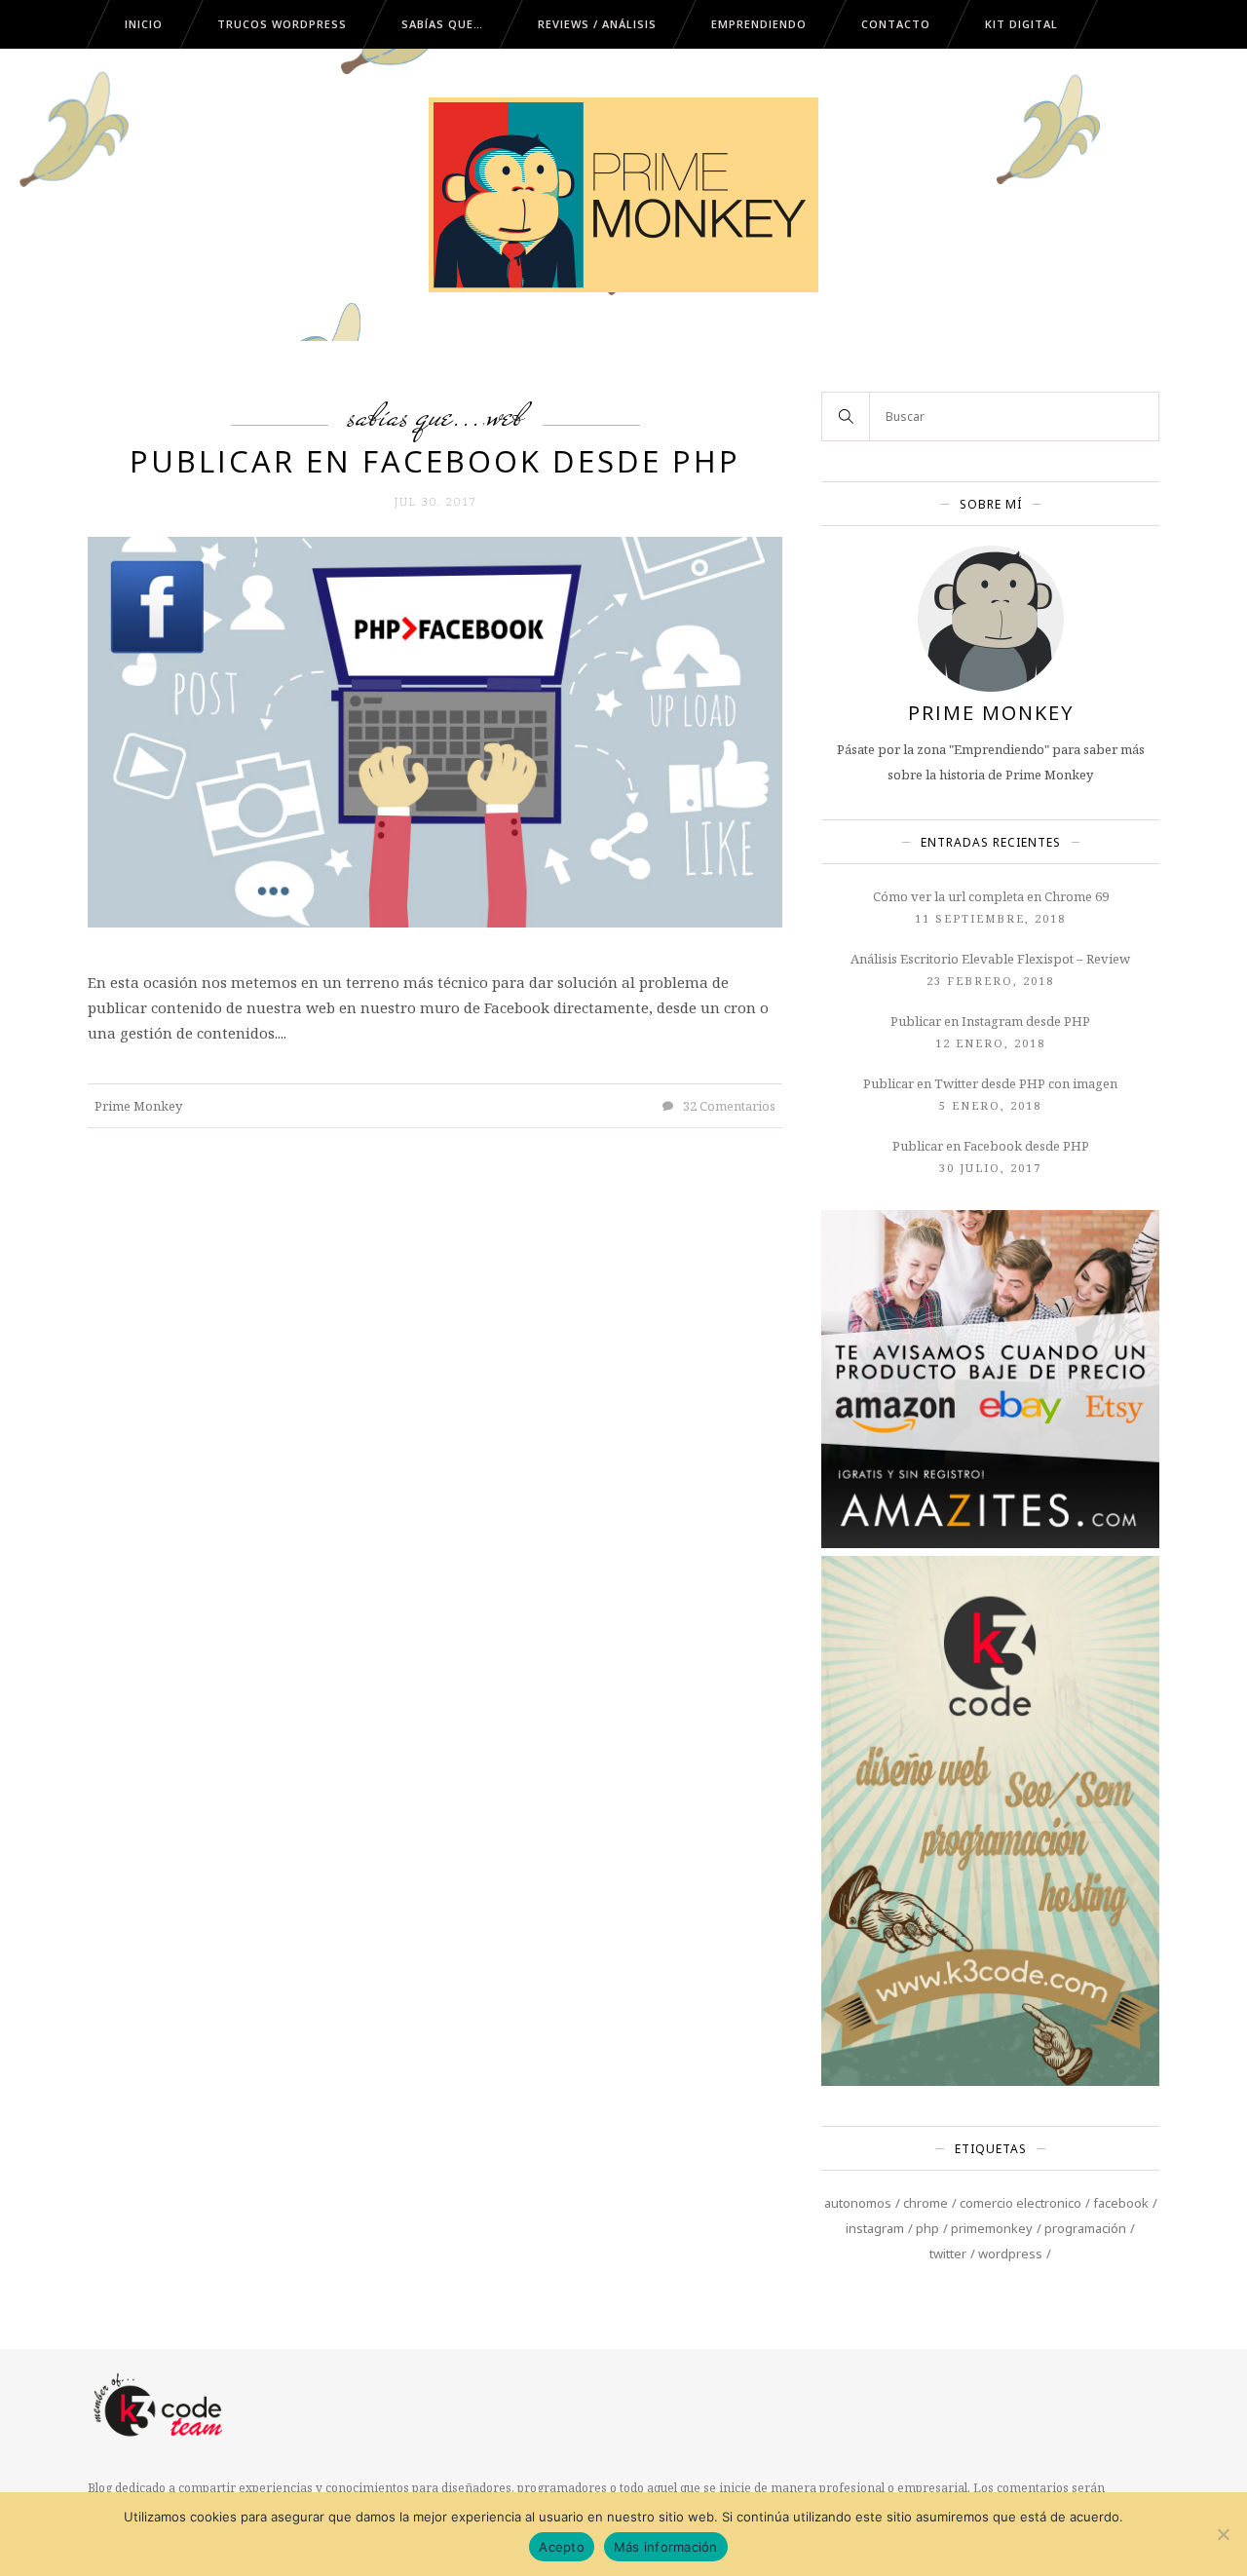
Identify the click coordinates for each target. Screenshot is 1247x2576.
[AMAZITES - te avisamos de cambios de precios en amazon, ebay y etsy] (990, 1543)
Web (506, 415)
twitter (948, 2254)
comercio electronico (1020, 2203)
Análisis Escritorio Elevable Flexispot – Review (990, 959)
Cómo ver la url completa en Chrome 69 (991, 896)
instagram (875, 2228)
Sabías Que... (415, 415)
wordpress (1010, 2254)
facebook (1121, 2203)
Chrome (926, 2203)
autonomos (858, 2203)
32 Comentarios (728, 1106)
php (927, 2228)
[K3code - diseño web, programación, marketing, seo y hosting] (990, 2081)
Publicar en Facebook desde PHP (435, 461)
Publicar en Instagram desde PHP (990, 1021)
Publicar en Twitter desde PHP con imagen (990, 1083)
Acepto (562, 2547)
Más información (666, 2547)
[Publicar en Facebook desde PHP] (435, 731)
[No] (1223, 2534)
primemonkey (992, 2228)
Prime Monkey (138, 1106)
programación (1085, 2228)
